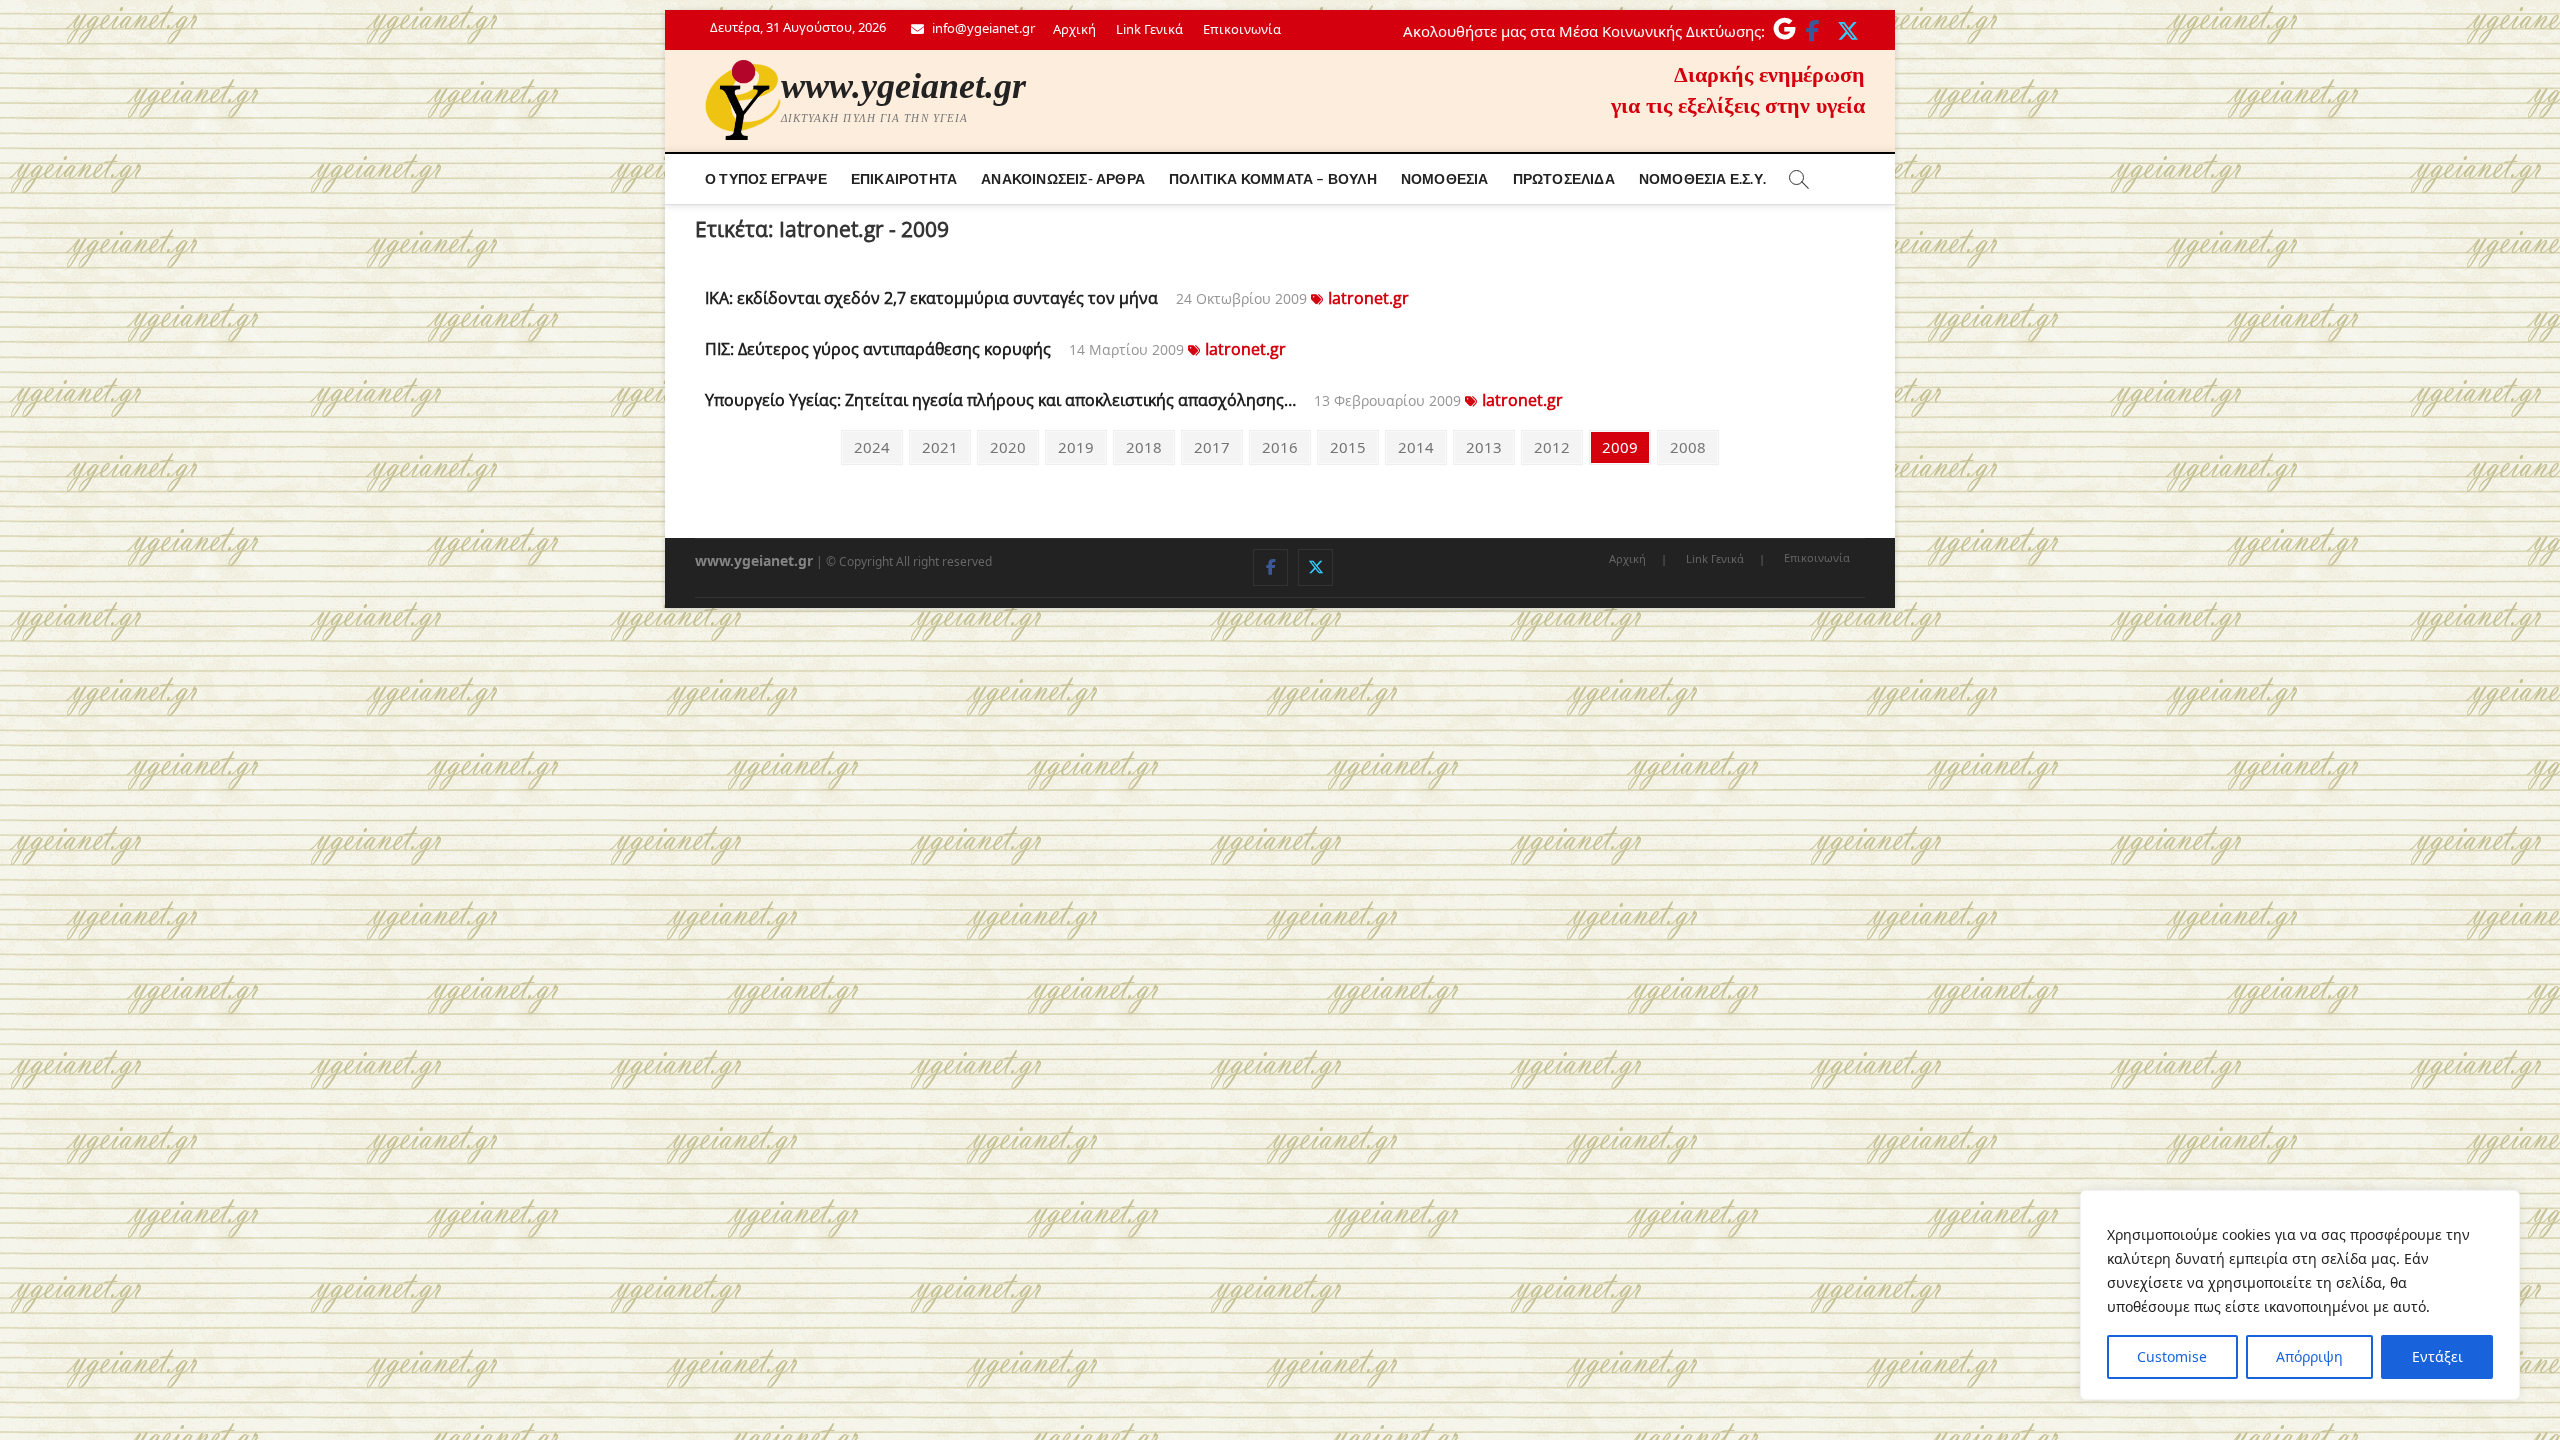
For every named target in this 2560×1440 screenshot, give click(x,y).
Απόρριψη (2309, 1356)
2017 (1211, 446)
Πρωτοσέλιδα (1564, 178)
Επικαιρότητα (904, 178)
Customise (2172, 1356)
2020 (1007, 446)
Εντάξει (2437, 1356)
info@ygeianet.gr (982, 28)
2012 (1551, 446)
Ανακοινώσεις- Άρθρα (1063, 178)
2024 (871, 446)
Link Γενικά (1149, 29)
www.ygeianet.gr (903, 86)
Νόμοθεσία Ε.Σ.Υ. (1702, 178)
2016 (1279, 446)
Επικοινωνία (1242, 29)
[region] (2300, 1295)
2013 (1483, 446)
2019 (1075, 446)
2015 (1347, 446)
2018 (1143, 446)
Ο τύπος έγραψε (766, 178)
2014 (1415, 446)
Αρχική (1074, 29)
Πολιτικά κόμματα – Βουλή (1273, 178)
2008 (1687, 446)
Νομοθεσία (1445, 178)
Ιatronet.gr (1368, 298)
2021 (939, 446)
